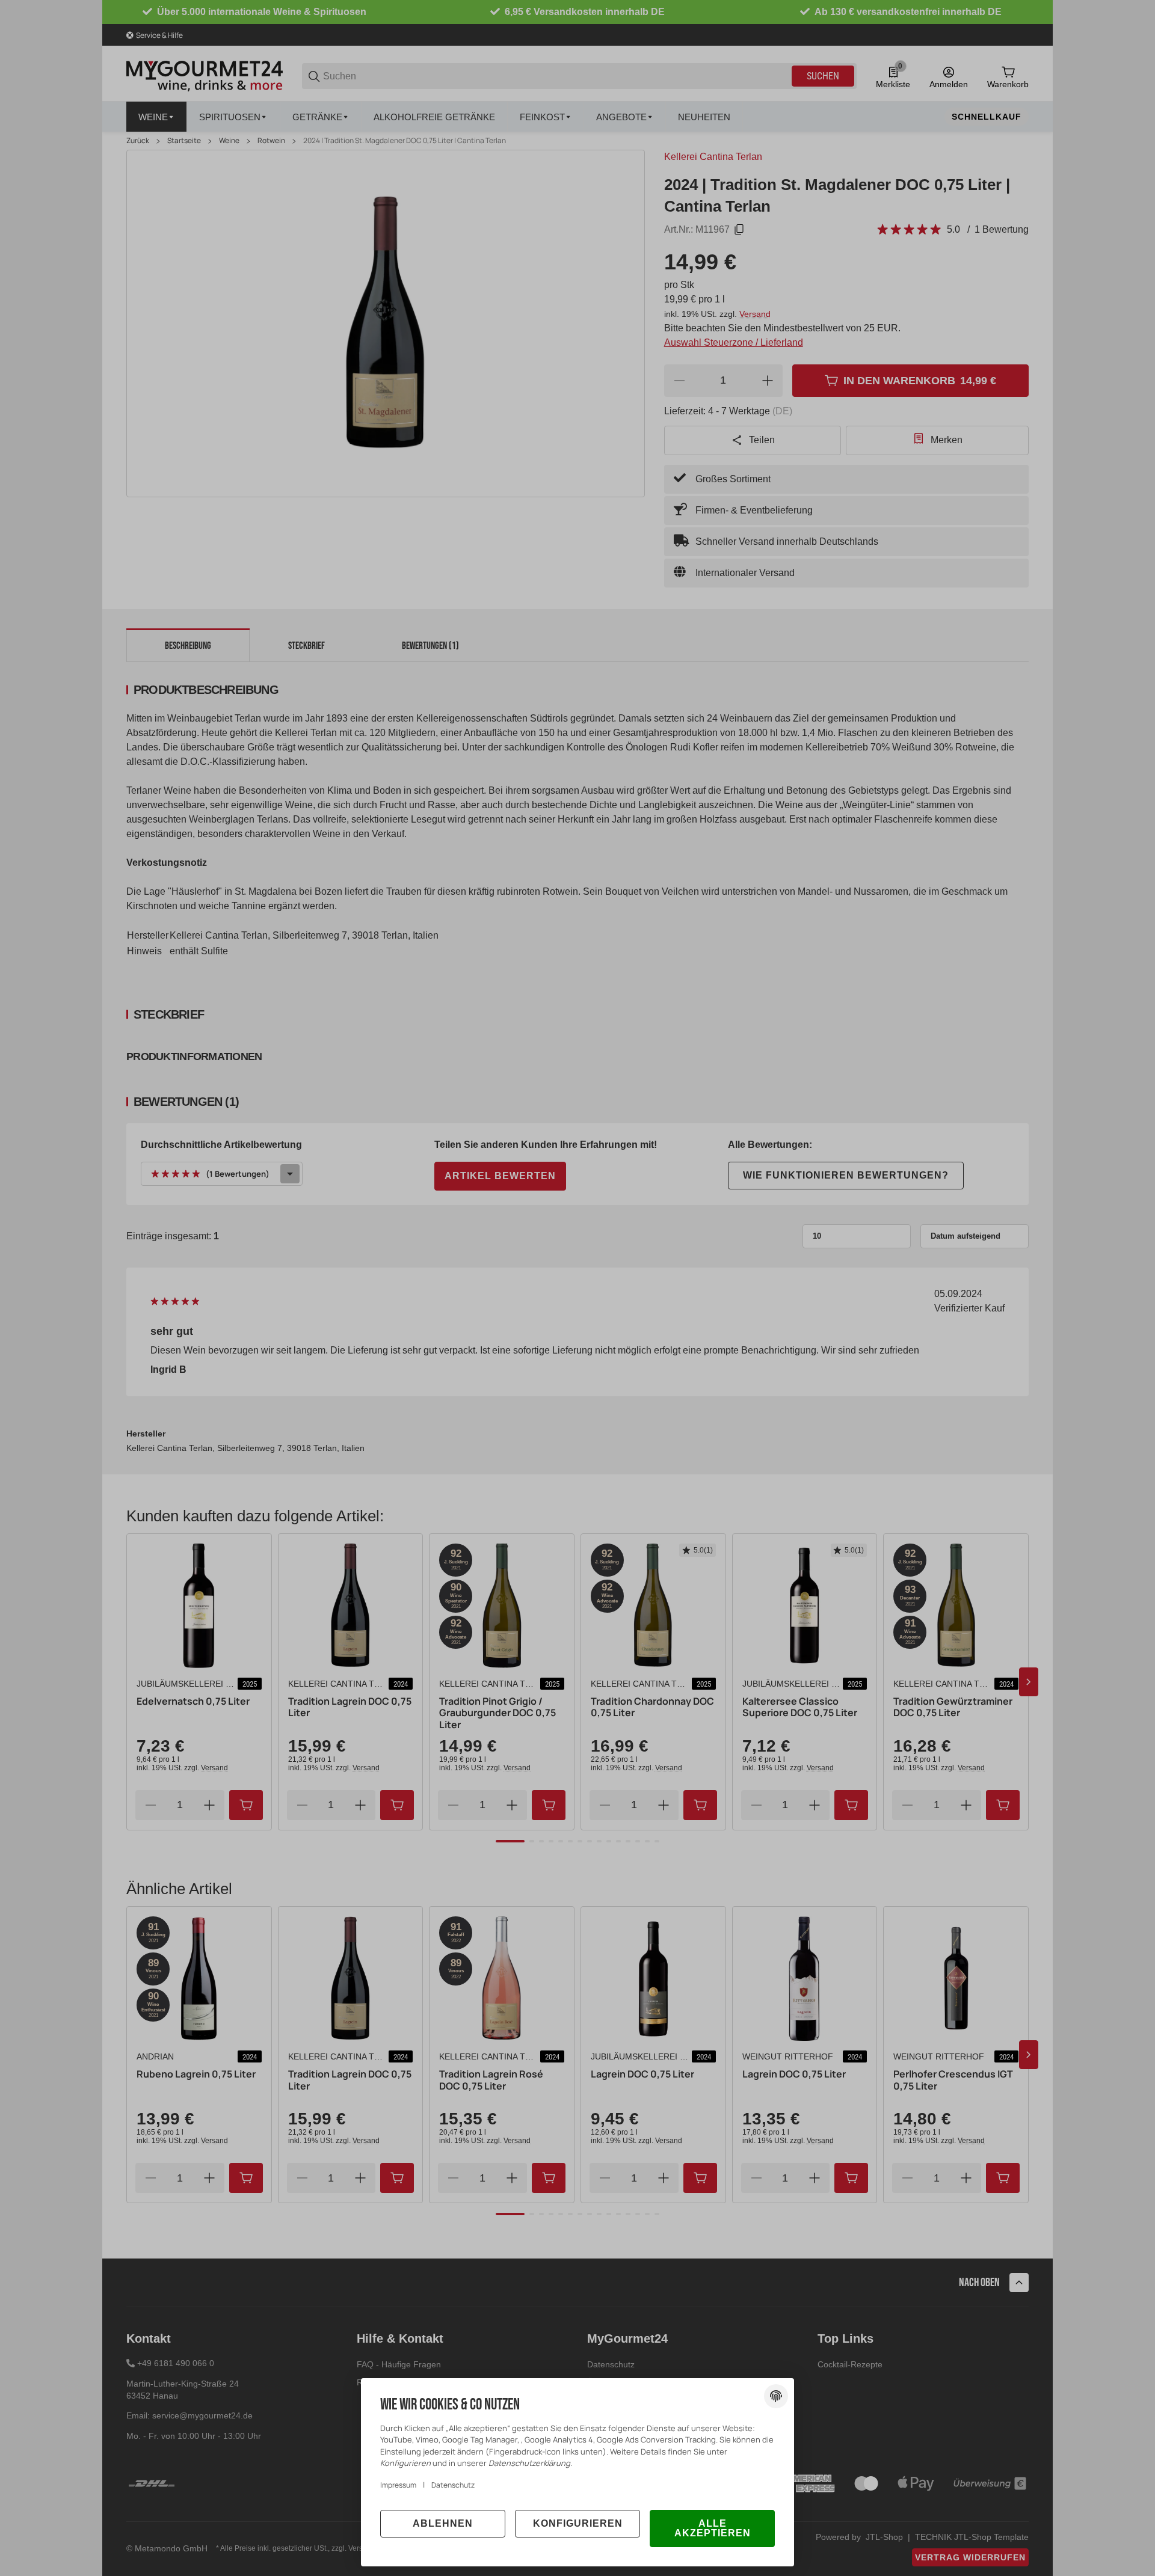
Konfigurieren (578, 2523)
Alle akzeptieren (713, 2528)
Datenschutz (453, 2485)
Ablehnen (443, 2523)
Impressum (398, 2485)
